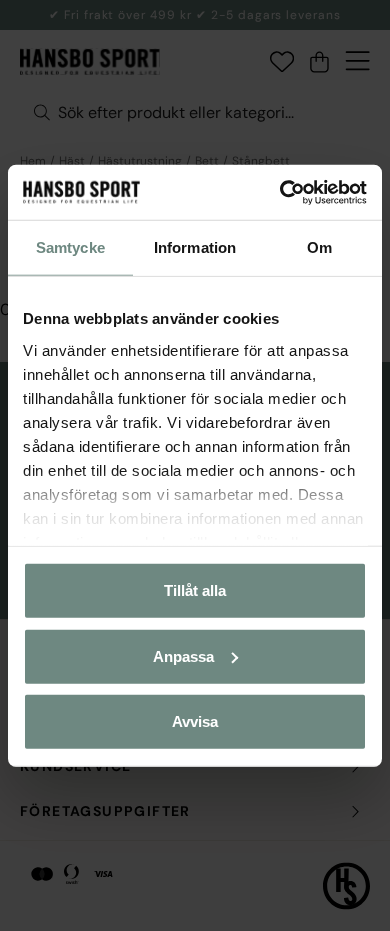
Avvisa (195, 721)
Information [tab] (195, 247)
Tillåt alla (195, 590)
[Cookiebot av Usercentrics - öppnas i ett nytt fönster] (280, 192)
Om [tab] (319, 247)
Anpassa (183, 655)
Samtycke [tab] (70, 247)
